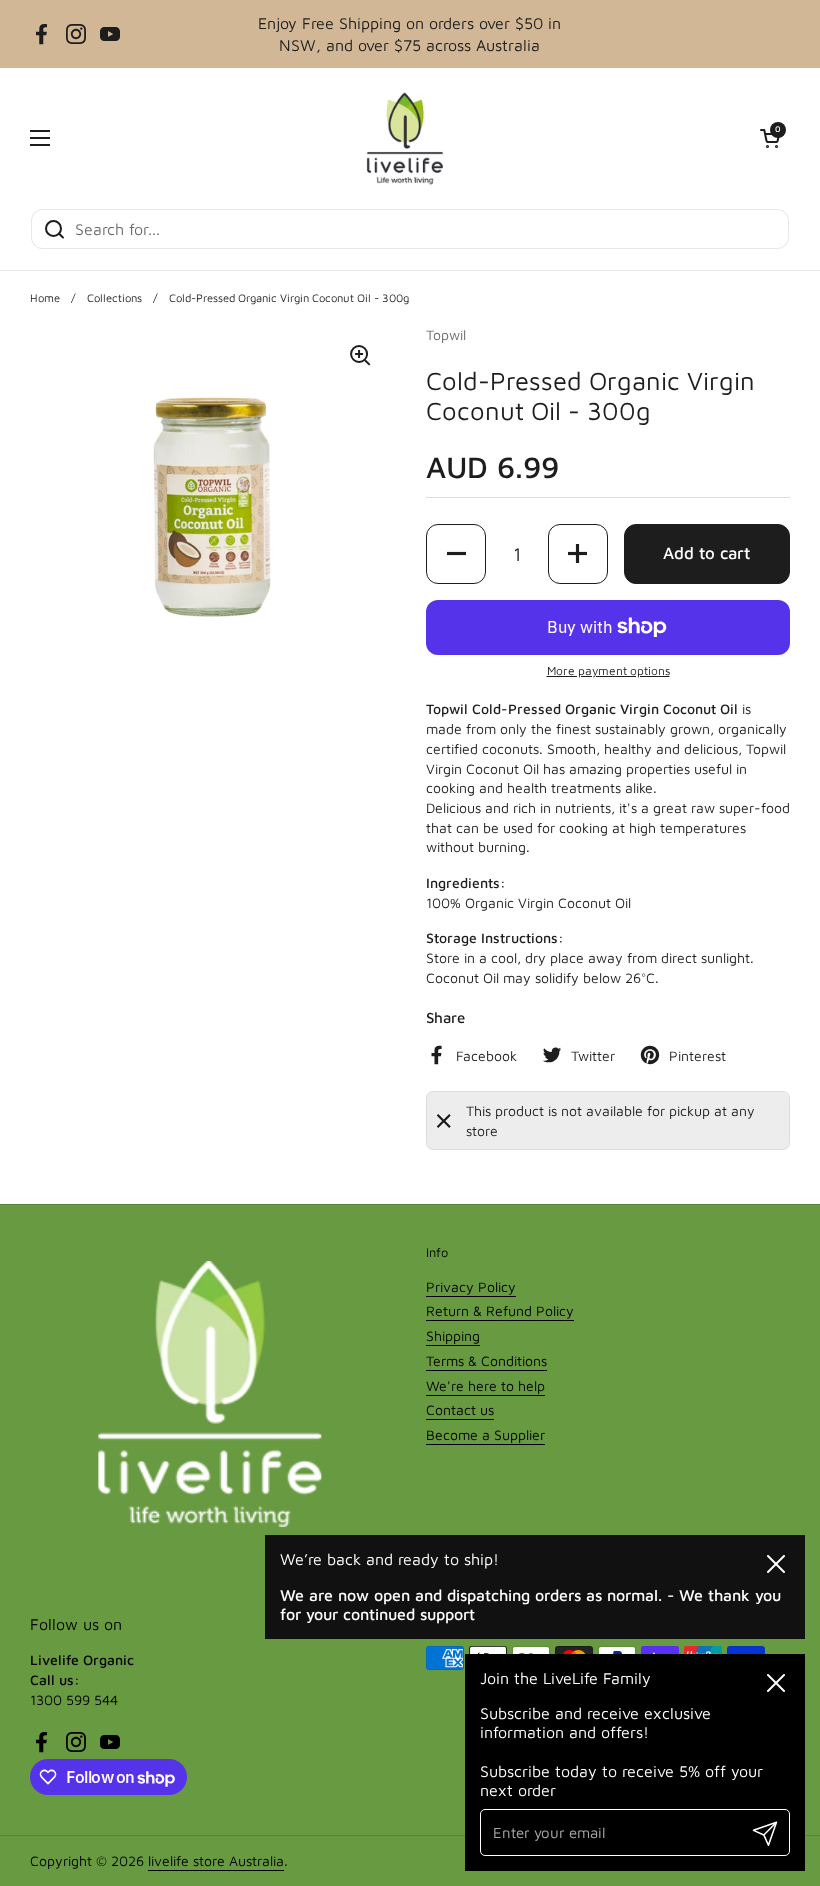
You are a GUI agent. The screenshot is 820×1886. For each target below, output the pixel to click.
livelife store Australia (216, 1860)
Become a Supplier (485, 1434)
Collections (114, 297)
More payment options (608, 670)
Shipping (453, 1335)
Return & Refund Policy (500, 1310)
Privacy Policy (471, 1286)
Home (45, 297)
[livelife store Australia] (405, 138)
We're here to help (485, 1385)
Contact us (460, 1409)
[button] (770, 138)
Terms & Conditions (486, 1360)
